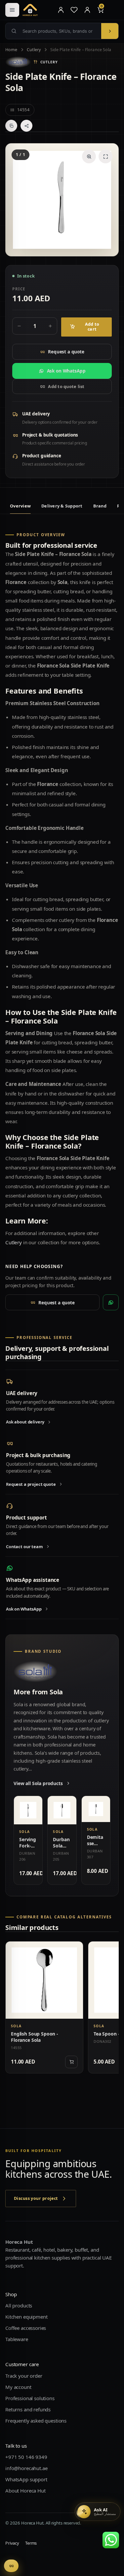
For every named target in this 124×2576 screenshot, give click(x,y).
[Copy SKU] (11, 126)
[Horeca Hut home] (37, 10)
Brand (100, 506)
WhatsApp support (26, 2479)
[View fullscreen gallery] (105, 156)
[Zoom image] (89, 156)
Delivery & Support (62, 506)
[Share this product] (26, 126)
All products (19, 2305)
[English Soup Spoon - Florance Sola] (44, 1980)
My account (18, 2387)
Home (11, 50)
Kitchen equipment (26, 2317)
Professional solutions (30, 2398)
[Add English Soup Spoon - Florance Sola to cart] (71, 2062)
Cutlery (34, 50)
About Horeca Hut (25, 2490)
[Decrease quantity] (19, 326)
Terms (31, 2543)
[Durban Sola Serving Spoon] (62, 1810)
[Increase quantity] (50, 326)
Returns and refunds (28, 2409)
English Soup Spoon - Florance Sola (34, 2037)
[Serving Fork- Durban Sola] (28, 1810)
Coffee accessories (26, 2328)
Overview (20, 506)
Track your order (24, 2375)
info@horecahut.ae (26, 2468)
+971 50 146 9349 (26, 2457)
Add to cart (92, 327)
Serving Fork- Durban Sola (28, 1849)
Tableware (17, 2339)
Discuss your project (36, 2198)
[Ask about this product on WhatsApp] (111, 1302)
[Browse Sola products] (18, 62)
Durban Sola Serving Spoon (61, 1849)
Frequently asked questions (36, 2420)
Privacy (12, 2543)
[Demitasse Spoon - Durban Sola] (96, 1809)
